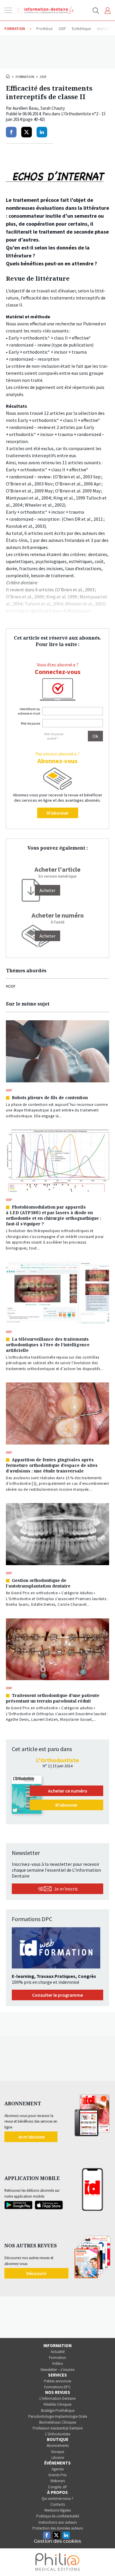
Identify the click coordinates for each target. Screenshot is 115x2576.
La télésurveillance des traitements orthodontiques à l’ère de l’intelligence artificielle (48, 1345)
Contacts (58, 2504)
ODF (43, 77)
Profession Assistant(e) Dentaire (58, 2428)
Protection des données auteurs (58, 2528)
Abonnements (58, 2446)
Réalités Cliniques (57, 2404)
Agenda (58, 2469)
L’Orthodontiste (58, 2434)
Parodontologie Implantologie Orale (58, 2416)
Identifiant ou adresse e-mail (29, 711)
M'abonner (58, 813)
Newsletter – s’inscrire (57, 2370)
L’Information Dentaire (57, 2398)
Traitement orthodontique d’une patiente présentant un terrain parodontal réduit (53, 1698)
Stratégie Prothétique (57, 2411)
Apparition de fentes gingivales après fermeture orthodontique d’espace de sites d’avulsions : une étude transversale (52, 1465)
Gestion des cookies (57, 2541)
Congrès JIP (58, 2487)
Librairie (58, 2458)
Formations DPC (57, 2387)
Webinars (58, 2481)
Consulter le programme (57, 1995)
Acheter (47, 936)
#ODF (11, 986)
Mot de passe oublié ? (54, 736)
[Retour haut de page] (104, 2561)
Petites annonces (57, 2381)
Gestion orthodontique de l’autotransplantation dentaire (38, 1583)
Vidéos (57, 2363)
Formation (25, 77)
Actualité (58, 2352)
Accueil (8, 76)
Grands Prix (57, 2475)
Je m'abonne (31, 2137)
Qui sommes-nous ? (57, 2498)
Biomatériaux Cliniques (58, 2422)
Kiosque (58, 2452)
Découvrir (36, 2273)
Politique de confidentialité (58, 2516)
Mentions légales (58, 2510)
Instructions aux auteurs (58, 2522)
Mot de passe (31, 723)
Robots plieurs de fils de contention (50, 1098)
